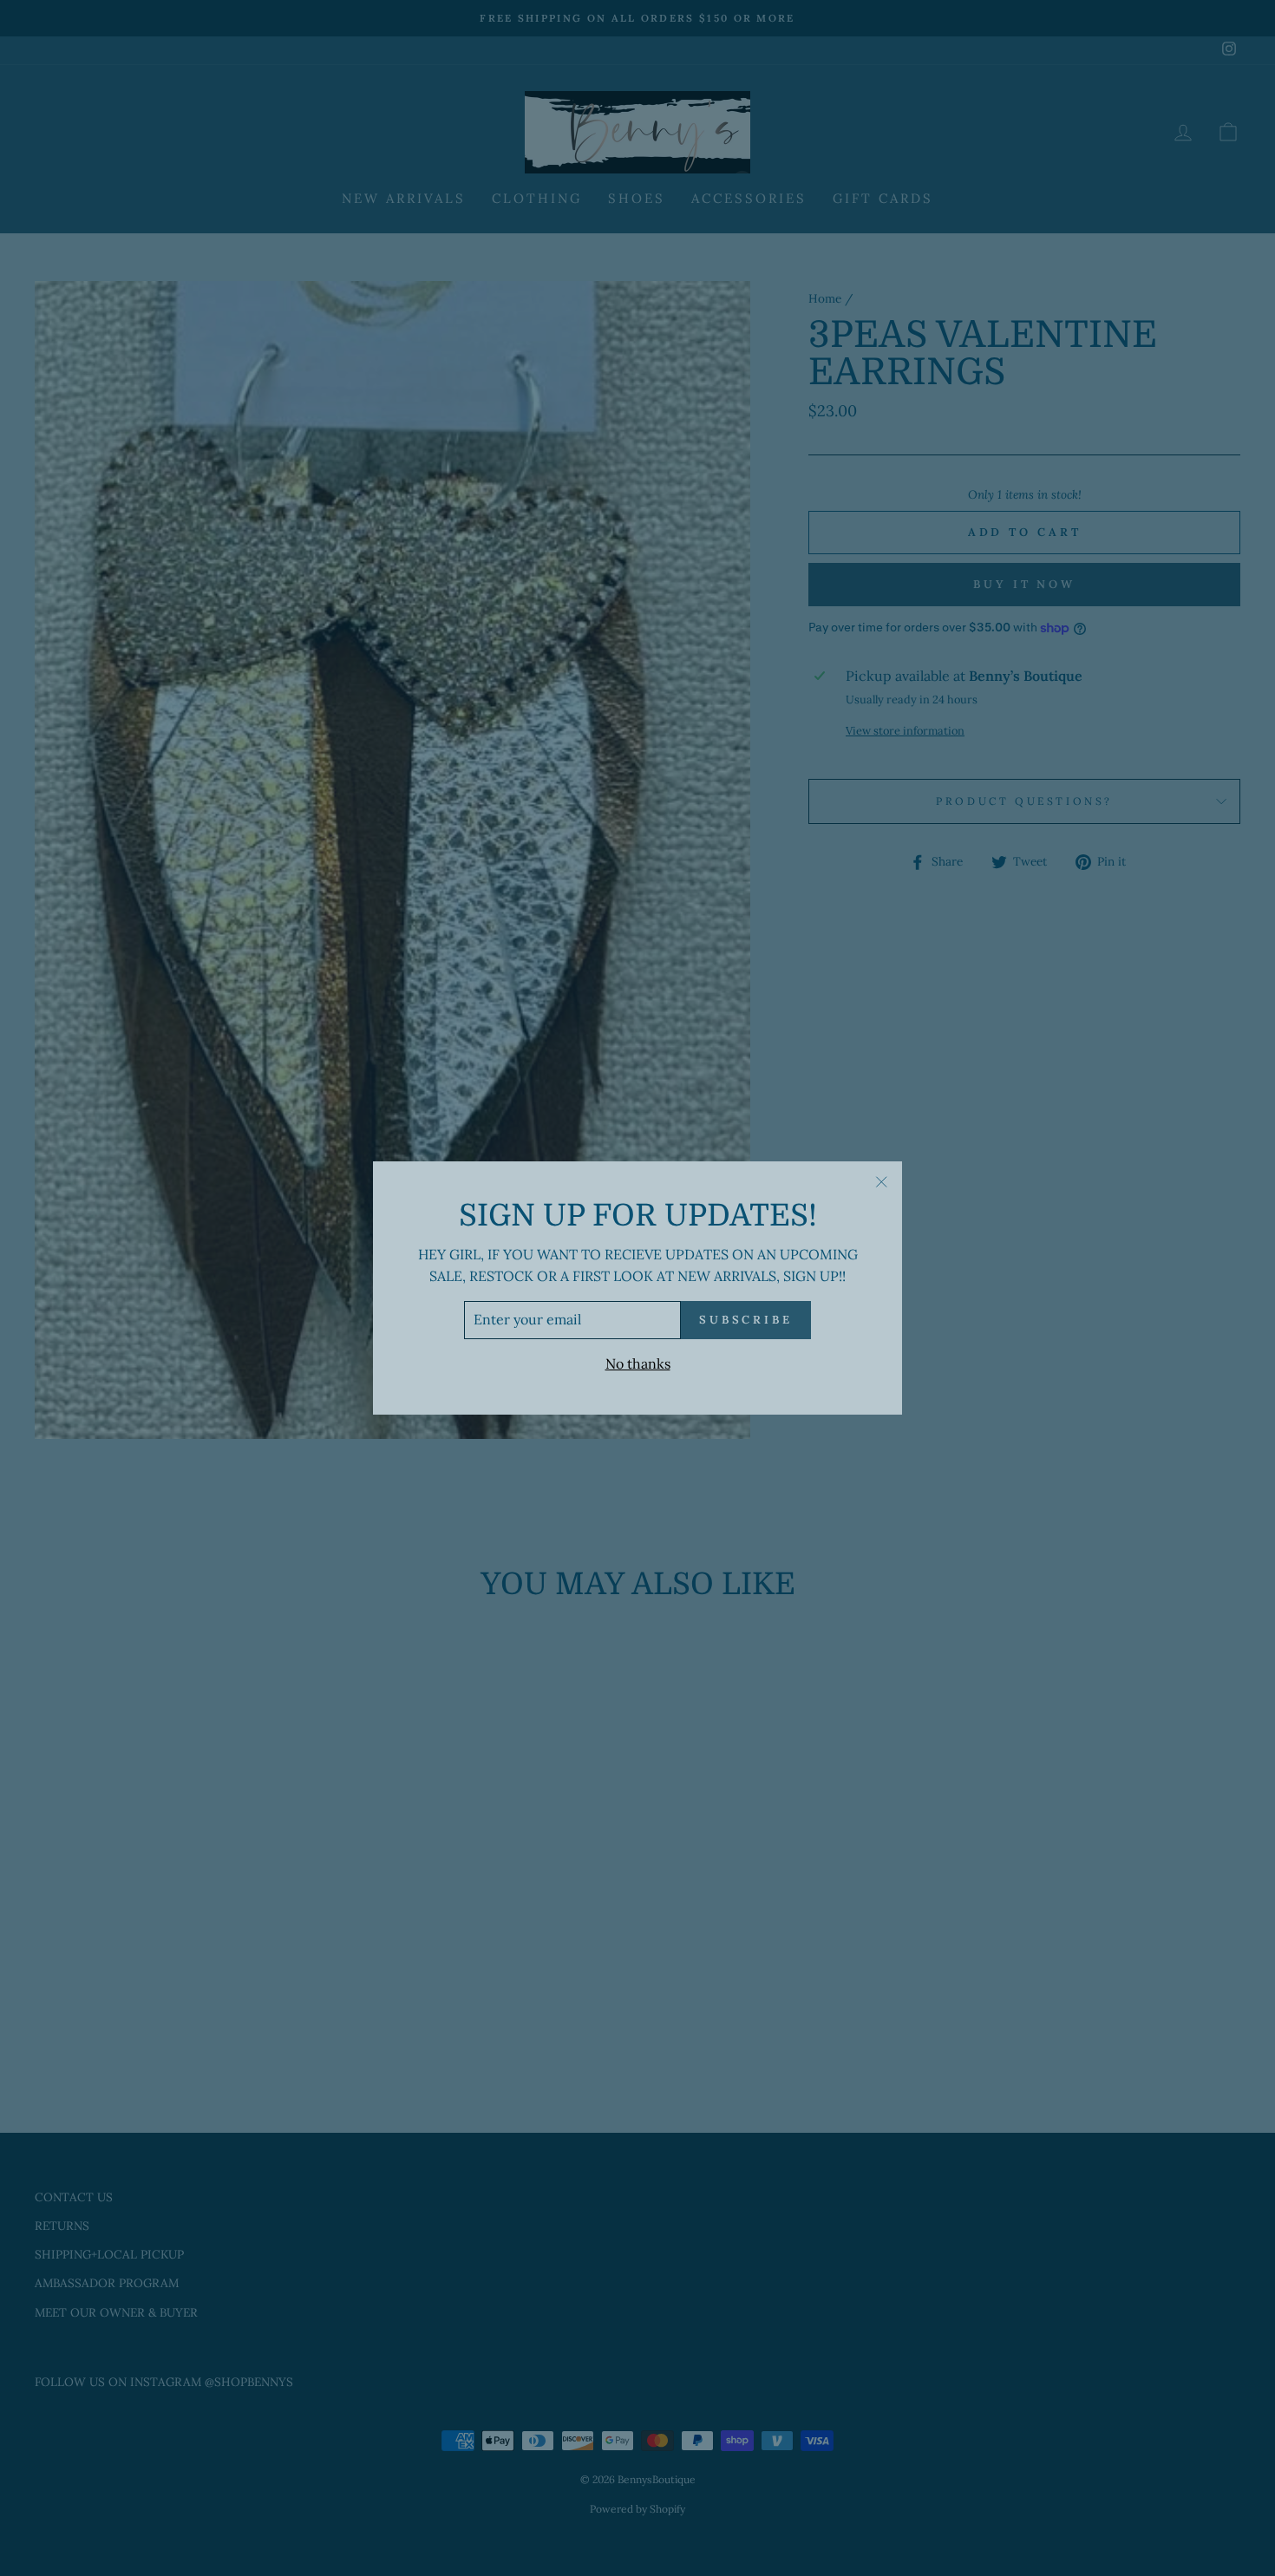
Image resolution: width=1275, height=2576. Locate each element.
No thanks (638, 1363)
